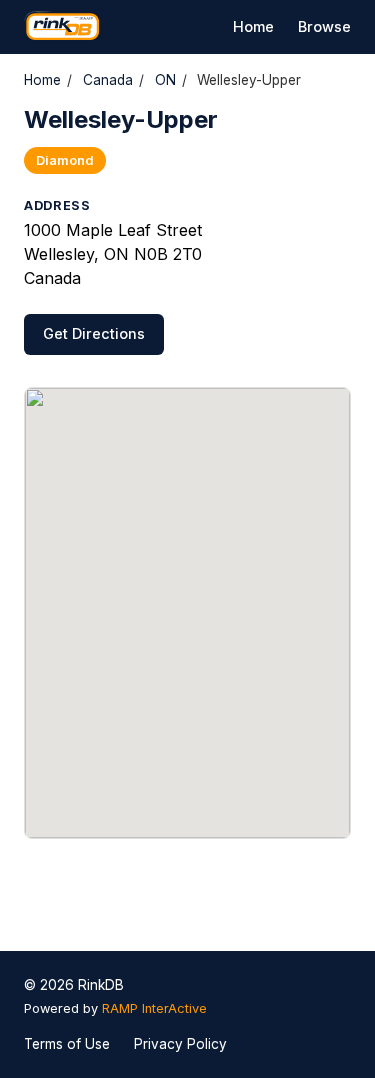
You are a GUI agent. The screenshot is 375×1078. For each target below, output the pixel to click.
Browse (324, 26)
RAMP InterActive (154, 1008)
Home (253, 26)
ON (165, 80)
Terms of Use (67, 1044)
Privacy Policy (180, 1044)
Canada (108, 80)
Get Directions (94, 333)
